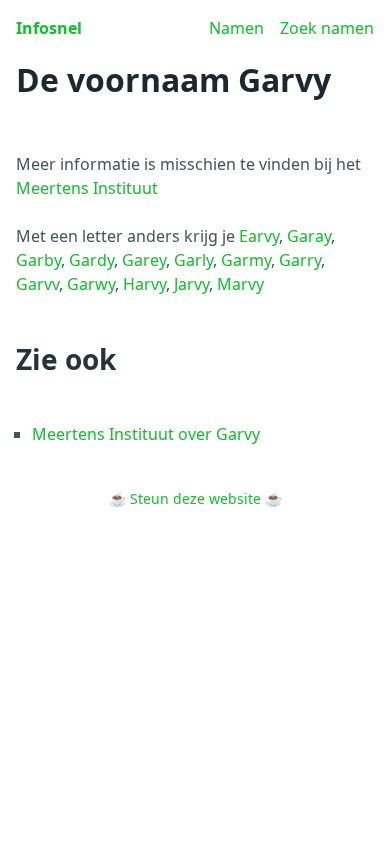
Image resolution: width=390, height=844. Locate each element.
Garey (144, 260)
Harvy (144, 284)
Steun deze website (195, 498)
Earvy (259, 236)
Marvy (240, 284)
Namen (236, 28)
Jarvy (191, 284)
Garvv (37, 284)
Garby (38, 260)
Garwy (91, 284)
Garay (309, 236)
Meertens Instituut (87, 188)
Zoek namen (327, 28)
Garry (300, 260)
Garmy (246, 260)
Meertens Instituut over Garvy (146, 434)
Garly (193, 260)
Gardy (91, 260)
